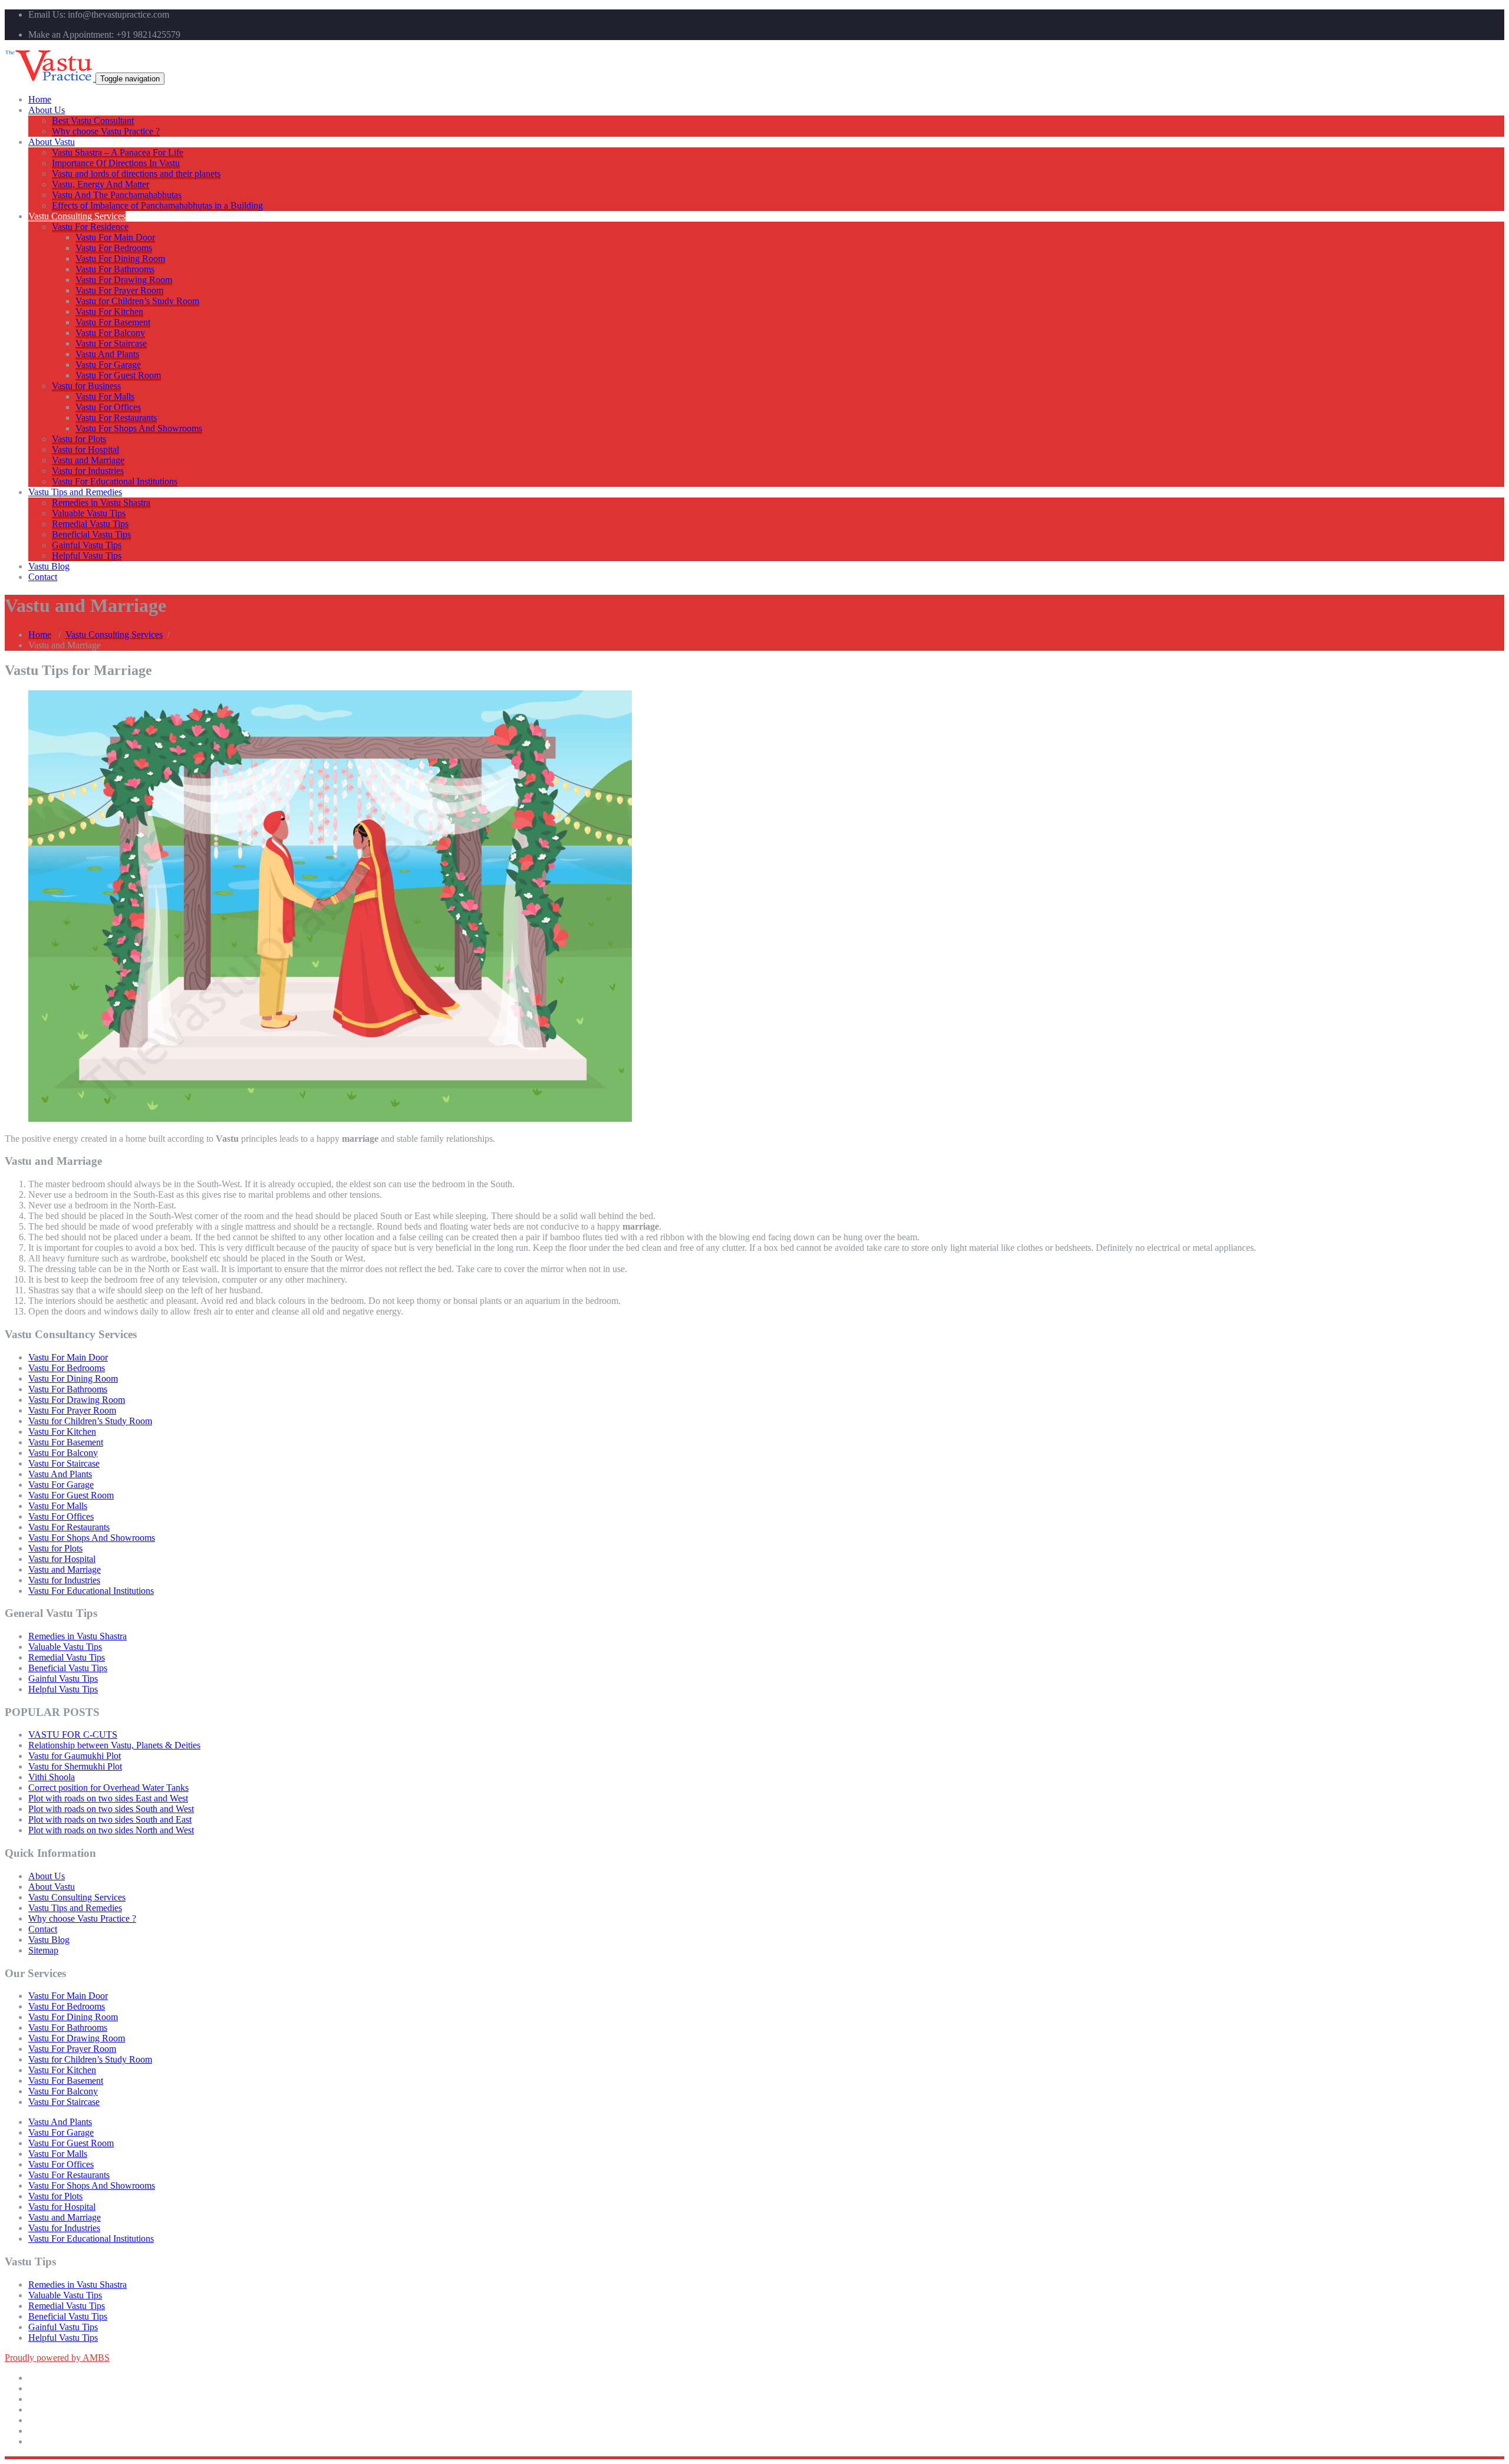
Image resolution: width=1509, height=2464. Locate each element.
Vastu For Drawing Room (124, 280)
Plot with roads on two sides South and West (111, 1809)
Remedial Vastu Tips (90, 524)
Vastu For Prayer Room (119, 290)
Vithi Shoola (52, 1777)
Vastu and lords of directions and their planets (136, 174)
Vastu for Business (86, 386)
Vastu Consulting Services (77, 216)
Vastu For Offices (108, 407)
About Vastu (52, 142)
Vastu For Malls (105, 396)
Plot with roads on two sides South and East (110, 1819)
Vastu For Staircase (111, 343)
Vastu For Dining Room (120, 258)
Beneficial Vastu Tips (91, 534)
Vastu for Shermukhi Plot (75, 1766)
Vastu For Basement (113, 322)
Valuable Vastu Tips (89, 513)
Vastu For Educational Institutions (115, 481)
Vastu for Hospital (85, 449)
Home (40, 99)
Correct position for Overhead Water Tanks (108, 1788)
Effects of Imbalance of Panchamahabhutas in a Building (157, 205)
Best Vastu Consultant (93, 121)
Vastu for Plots (79, 439)
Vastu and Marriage (88, 460)
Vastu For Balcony (110, 333)
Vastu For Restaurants (116, 418)
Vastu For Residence (90, 227)
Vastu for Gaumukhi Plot (75, 1756)
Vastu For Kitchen (109, 312)
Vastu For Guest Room (118, 375)
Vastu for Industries (88, 471)
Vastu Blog (49, 566)
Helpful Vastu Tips (87, 556)
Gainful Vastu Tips (87, 545)
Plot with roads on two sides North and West (111, 1830)
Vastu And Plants (107, 354)
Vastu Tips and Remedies (75, 492)
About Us (47, 110)
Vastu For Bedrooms (114, 248)
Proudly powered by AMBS (57, 2358)
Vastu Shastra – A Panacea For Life (118, 152)
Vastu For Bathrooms (115, 269)
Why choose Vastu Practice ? (106, 131)
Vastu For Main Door (115, 237)
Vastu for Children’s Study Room (137, 301)
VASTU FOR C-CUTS (73, 1735)
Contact (43, 577)
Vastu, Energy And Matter (101, 184)
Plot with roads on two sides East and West (108, 1798)
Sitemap (43, 1950)
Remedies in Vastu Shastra (101, 503)
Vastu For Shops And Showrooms (139, 428)
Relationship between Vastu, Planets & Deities (114, 1745)
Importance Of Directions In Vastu (116, 163)
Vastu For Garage (108, 365)
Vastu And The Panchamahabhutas (117, 195)
